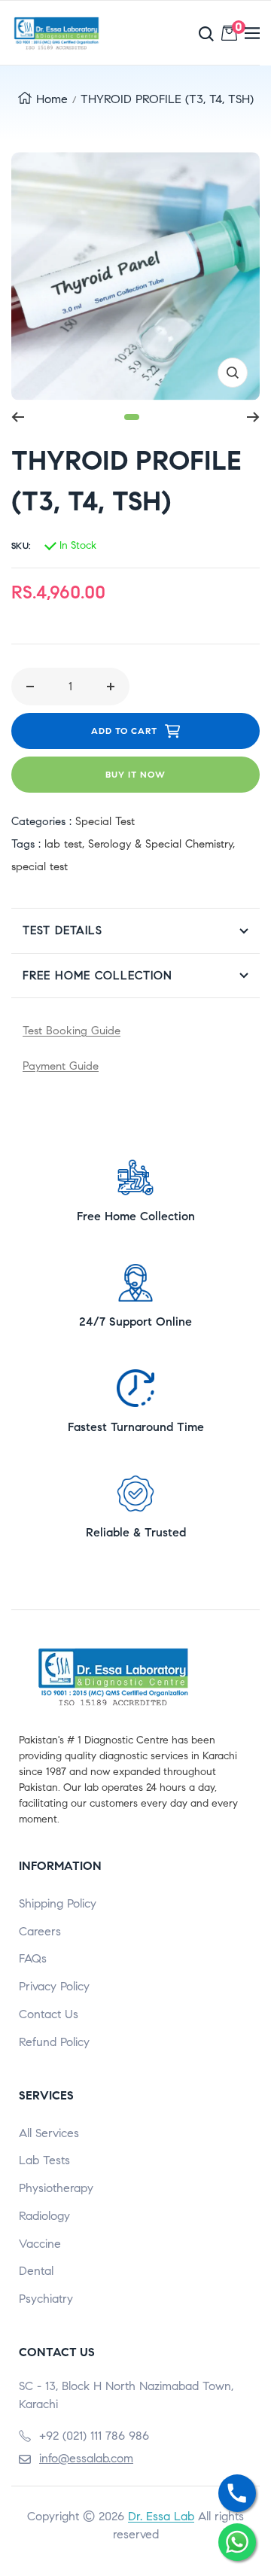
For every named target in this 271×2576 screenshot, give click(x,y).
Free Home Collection (97, 976)
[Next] (253, 417)
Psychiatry (46, 2299)
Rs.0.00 (236, 30)
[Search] (177, 33)
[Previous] (18, 417)
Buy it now (135, 774)
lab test (63, 844)
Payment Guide (61, 1066)
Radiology (44, 2216)
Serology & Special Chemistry (160, 844)
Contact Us (49, 2014)
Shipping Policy (58, 1903)
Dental (36, 2271)
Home (52, 99)
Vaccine (40, 2244)
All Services (49, 2133)
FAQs (33, 1958)
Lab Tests (44, 2160)
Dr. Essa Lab (161, 2516)
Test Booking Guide (72, 1031)
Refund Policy (54, 2042)
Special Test (105, 821)
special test (40, 866)
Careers (40, 1931)
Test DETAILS (62, 930)
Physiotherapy (56, 2188)
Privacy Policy (54, 1986)
